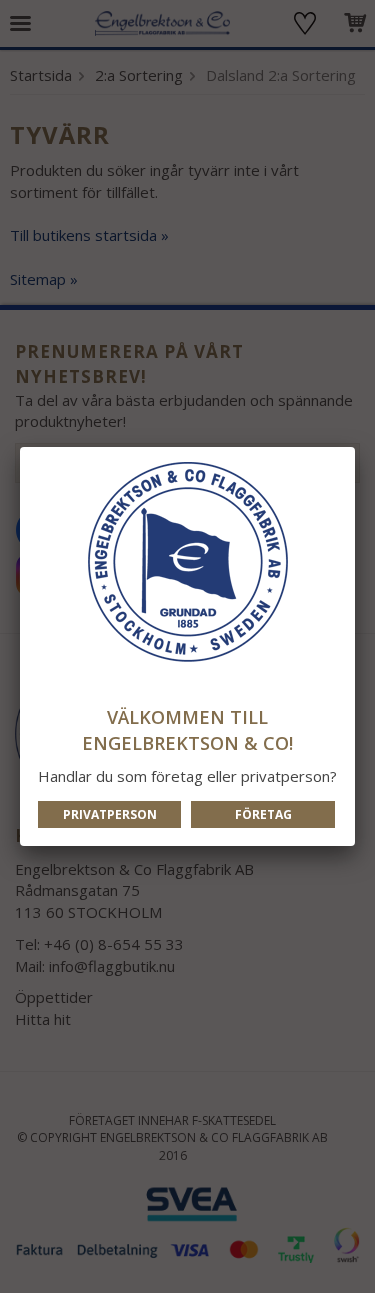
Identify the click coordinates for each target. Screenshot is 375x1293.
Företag (263, 814)
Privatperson (110, 814)
